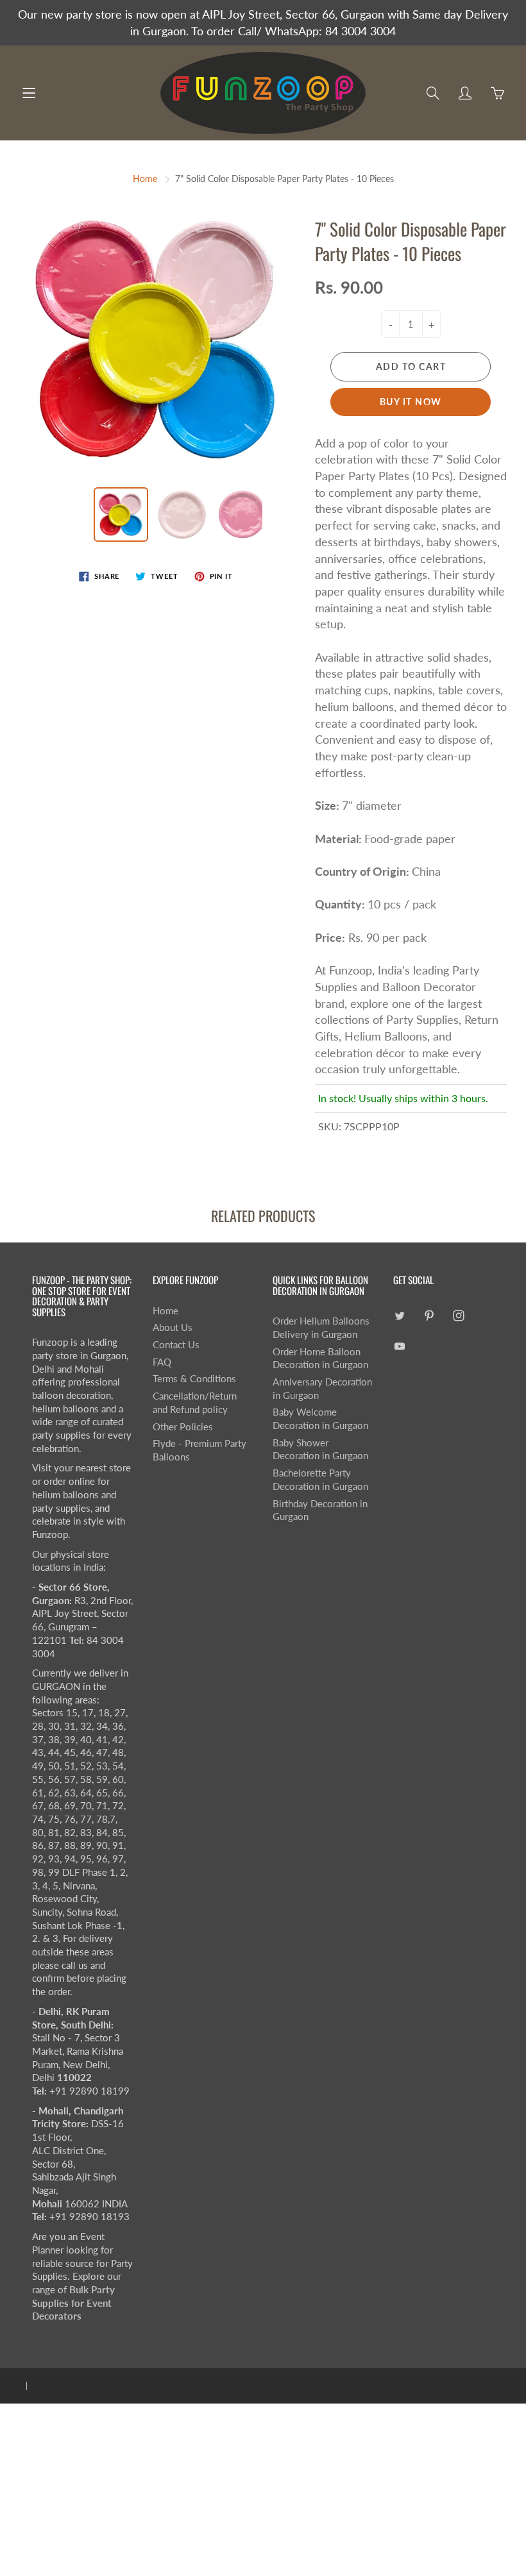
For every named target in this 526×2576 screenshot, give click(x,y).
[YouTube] (400, 1346)
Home (145, 179)
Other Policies (183, 1427)
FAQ (162, 1362)
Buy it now (411, 402)
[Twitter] (400, 1316)
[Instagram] (459, 1316)
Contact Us (176, 1345)
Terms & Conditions (194, 1379)
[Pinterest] (429, 1316)
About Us (173, 1327)
